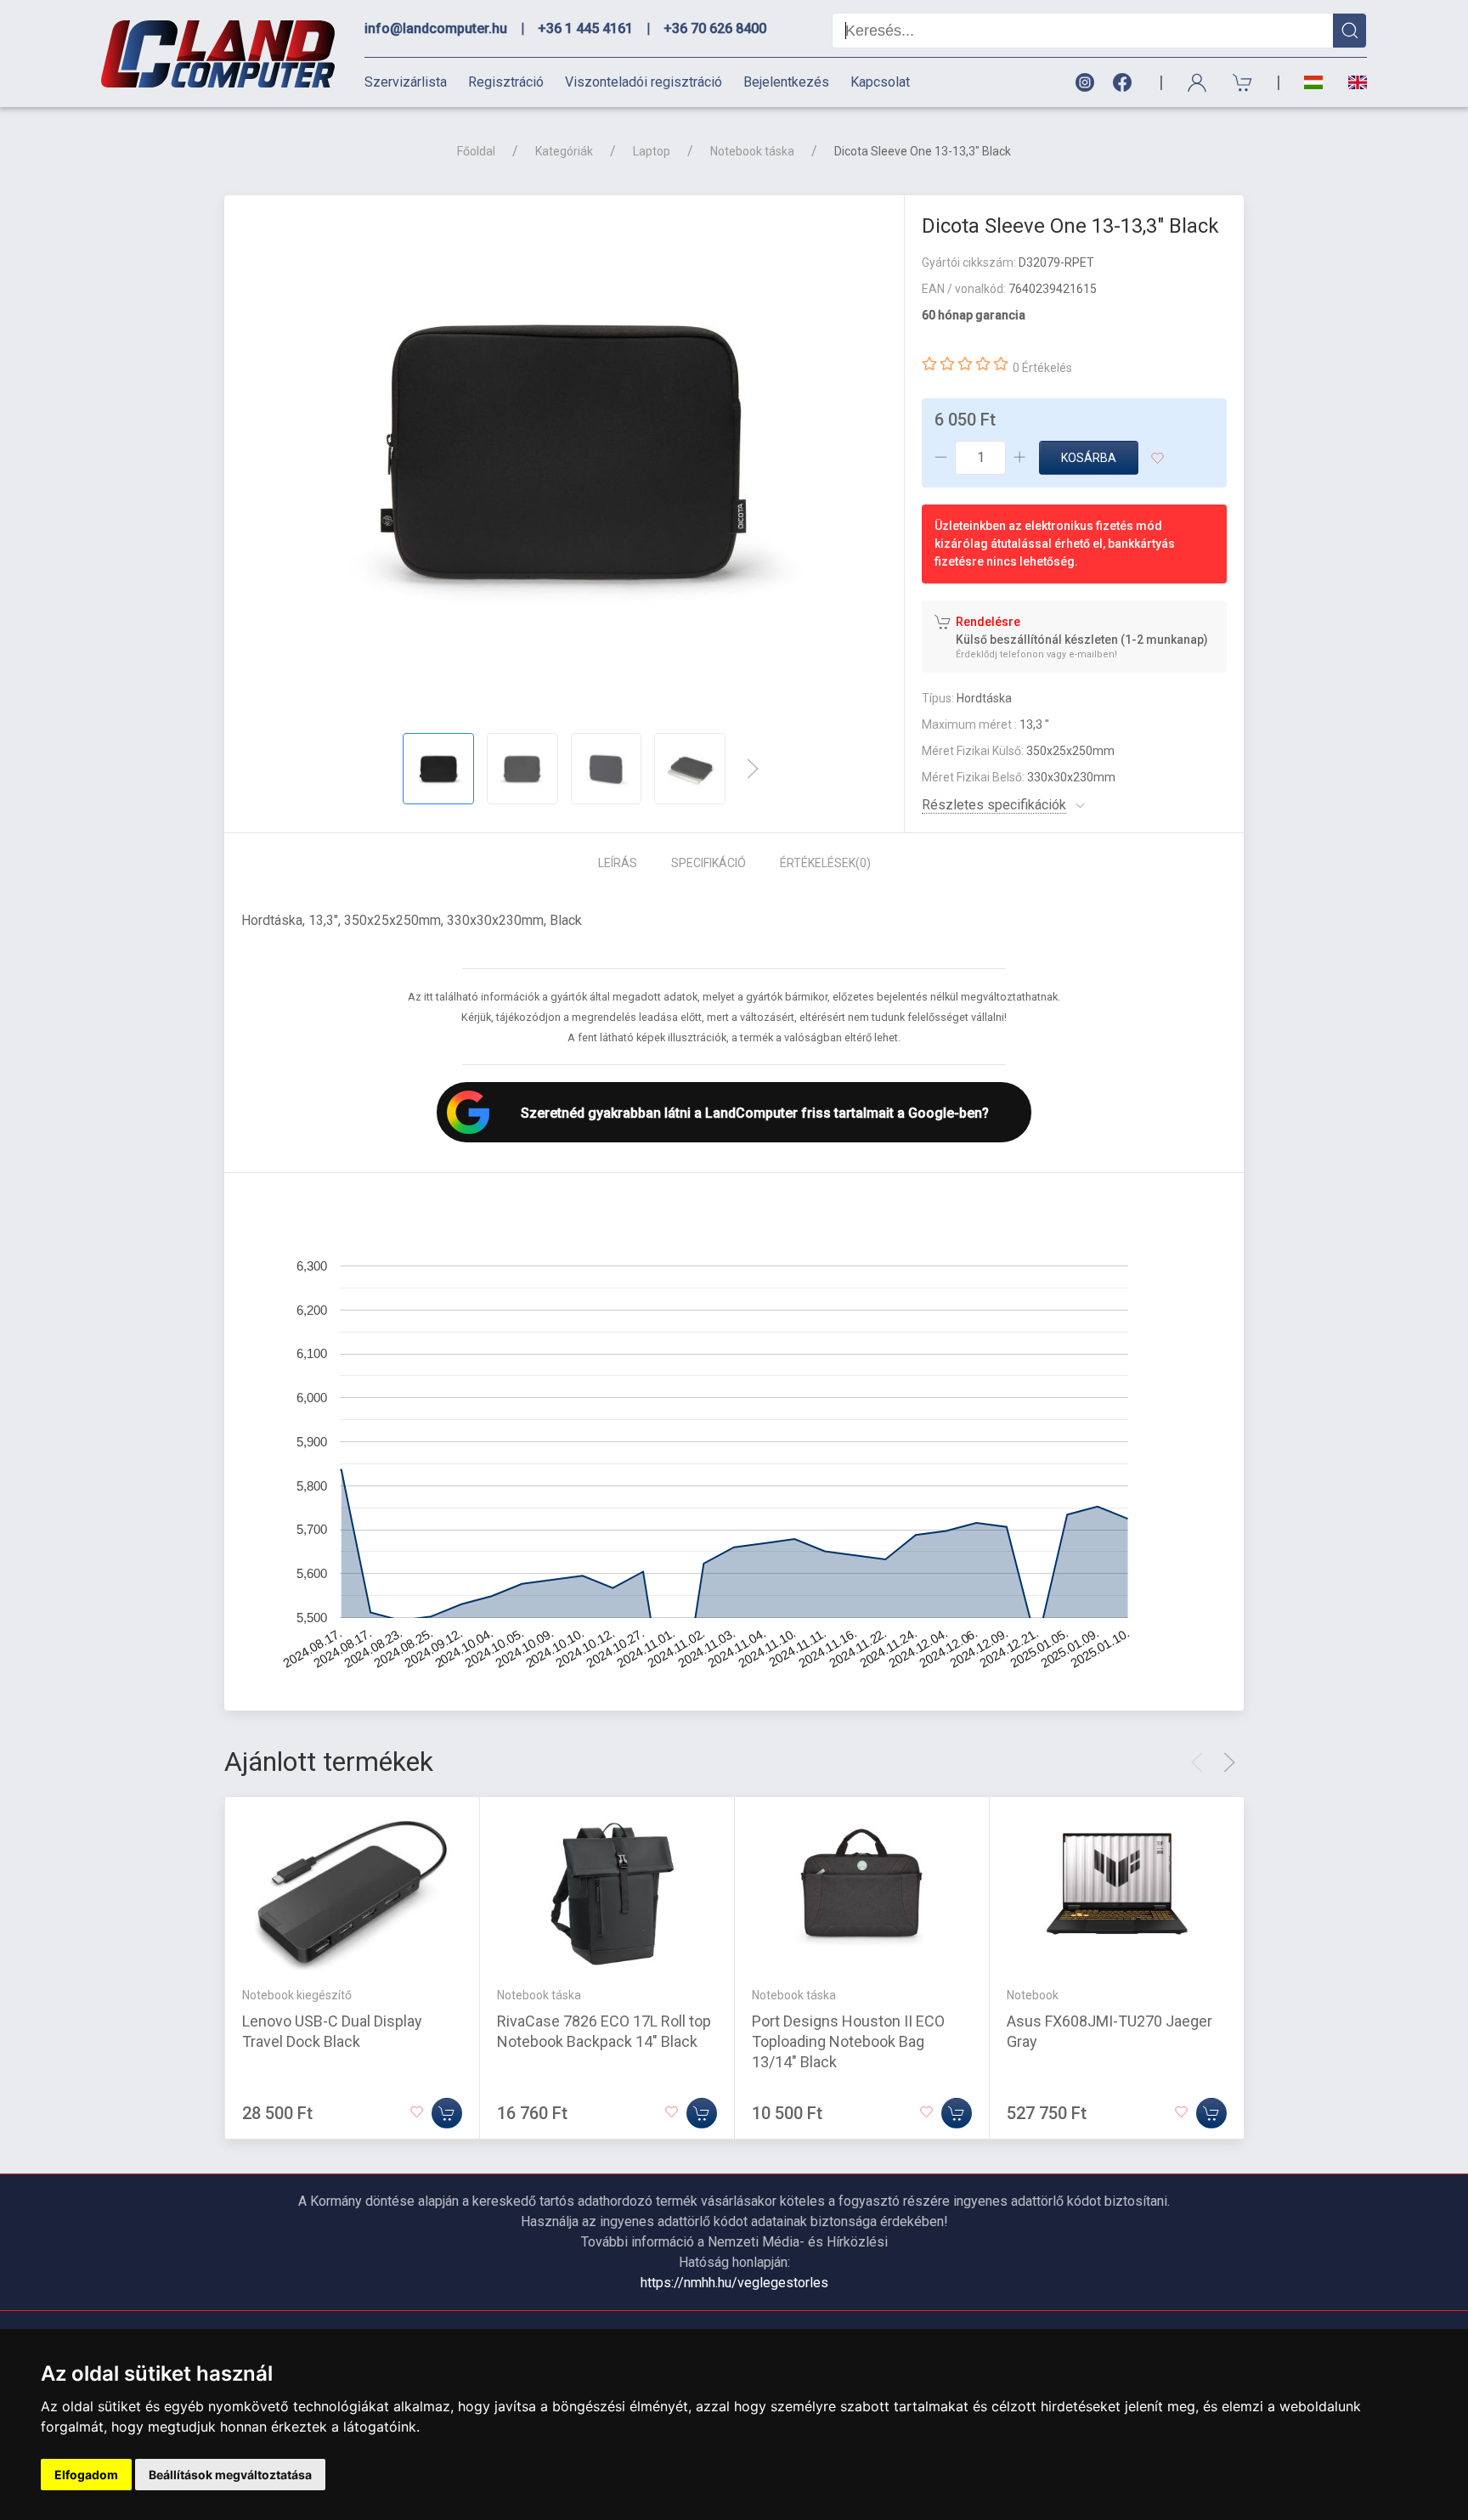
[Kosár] (1243, 83)
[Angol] (1351, 82)
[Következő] (753, 769)
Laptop (652, 151)
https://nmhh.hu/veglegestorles (734, 2283)
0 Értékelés (1042, 368)
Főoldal (476, 151)
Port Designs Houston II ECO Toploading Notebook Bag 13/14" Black (848, 2041)
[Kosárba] (447, 2113)
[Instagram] (1084, 83)
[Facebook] (1126, 83)
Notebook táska (752, 151)
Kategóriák (564, 151)
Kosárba (1089, 458)
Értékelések (825, 863)
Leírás (618, 863)
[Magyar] (1313, 83)
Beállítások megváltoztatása (230, 2475)
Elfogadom (86, 2475)
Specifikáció (709, 863)
